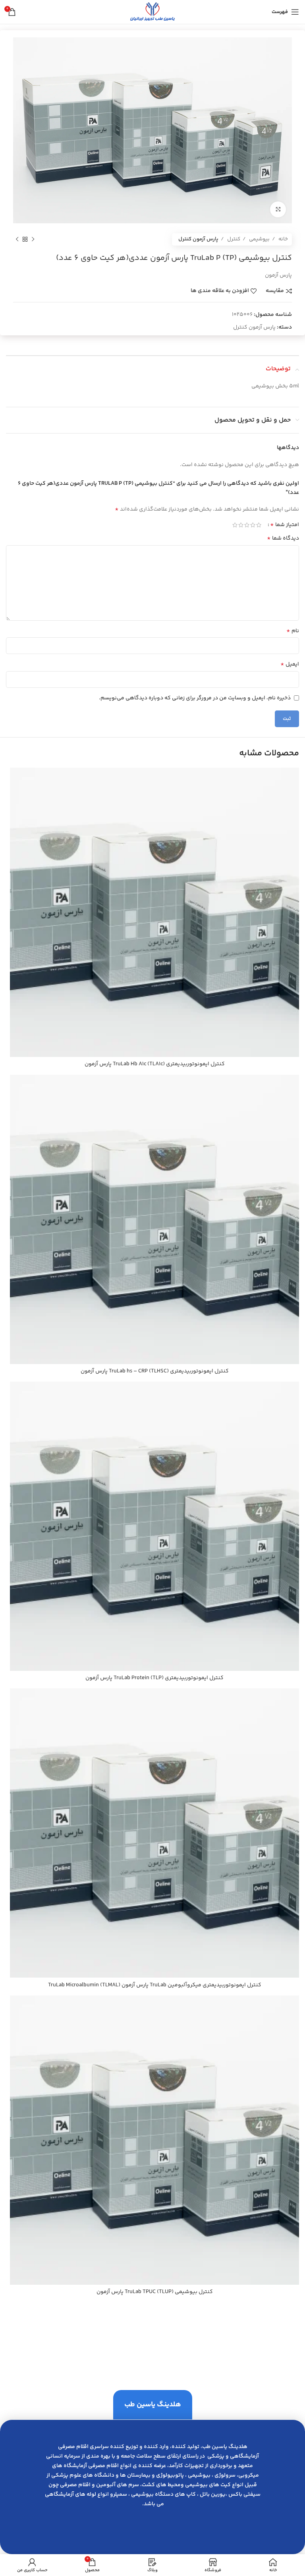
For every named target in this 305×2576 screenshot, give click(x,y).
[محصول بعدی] (17, 240)
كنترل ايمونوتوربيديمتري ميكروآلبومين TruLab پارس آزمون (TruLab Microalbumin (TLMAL (155, 1985)
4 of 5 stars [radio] (241, 525)
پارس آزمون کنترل (198, 239)
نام (293, 631)
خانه (283, 239)
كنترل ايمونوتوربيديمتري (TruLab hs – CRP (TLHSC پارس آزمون (155, 1371)
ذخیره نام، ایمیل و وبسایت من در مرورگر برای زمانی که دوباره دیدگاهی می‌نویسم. (195, 698)
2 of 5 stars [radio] (253, 525)
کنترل (233, 239)
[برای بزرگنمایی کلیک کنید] (278, 209)
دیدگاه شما (283, 538)
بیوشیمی (259, 239)
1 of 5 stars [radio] (259, 525)
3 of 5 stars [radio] (247, 525)
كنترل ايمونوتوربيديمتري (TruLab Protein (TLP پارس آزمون (154, 1678)
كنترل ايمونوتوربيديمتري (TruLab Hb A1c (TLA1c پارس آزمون (155, 1064)
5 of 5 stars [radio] (235, 525)
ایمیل (290, 664)
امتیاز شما (285, 525)
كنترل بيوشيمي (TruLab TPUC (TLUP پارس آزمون (155, 2292)
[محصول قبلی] (33, 240)
